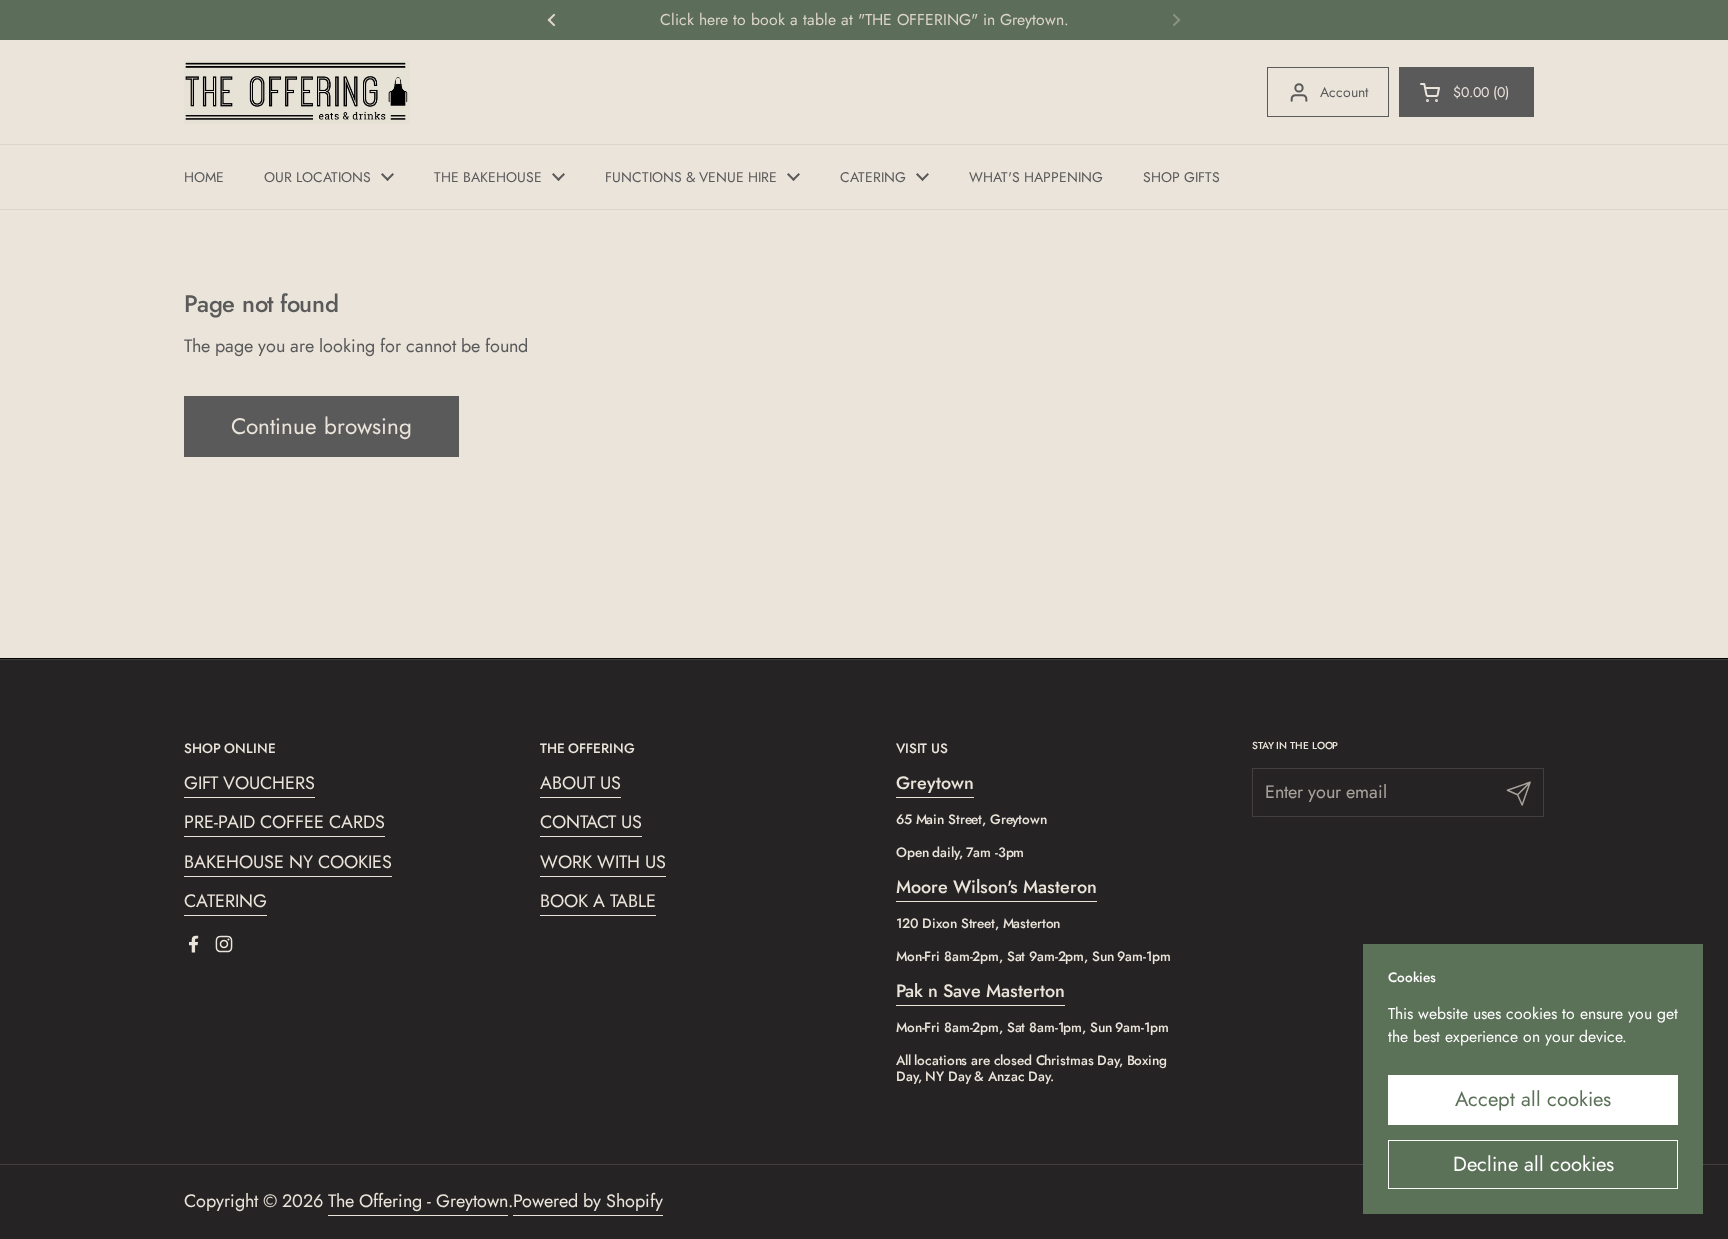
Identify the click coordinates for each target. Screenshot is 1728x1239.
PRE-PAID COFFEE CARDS (284, 822)
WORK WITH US (603, 862)
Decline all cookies (1533, 1164)
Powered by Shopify (588, 1201)
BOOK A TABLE (598, 901)
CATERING (225, 901)
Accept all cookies (1533, 1099)
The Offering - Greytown (418, 1201)
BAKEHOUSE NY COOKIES (288, 862)
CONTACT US (591, 822)
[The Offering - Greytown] (297, 92)
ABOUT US (580, 783)
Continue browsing (321, 426)
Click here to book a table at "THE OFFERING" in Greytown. (864, 20)
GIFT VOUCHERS (249, 783)
